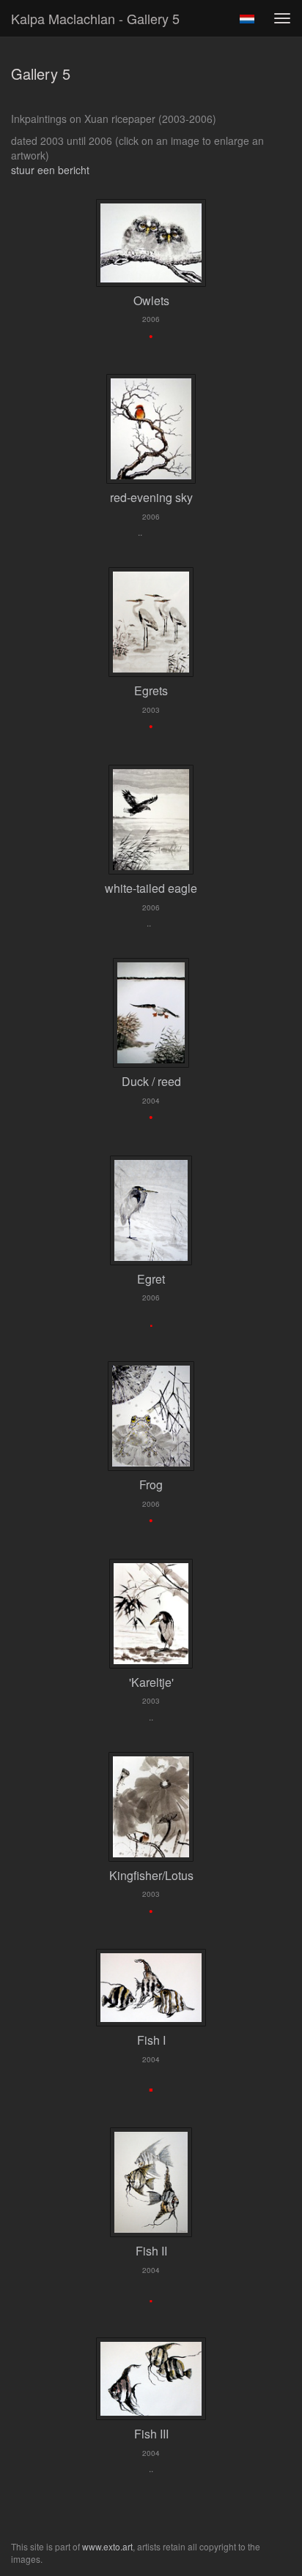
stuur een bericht (50, 170)
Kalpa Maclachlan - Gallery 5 (95, 18)
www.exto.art (107, 2546)
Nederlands (247, 19)
